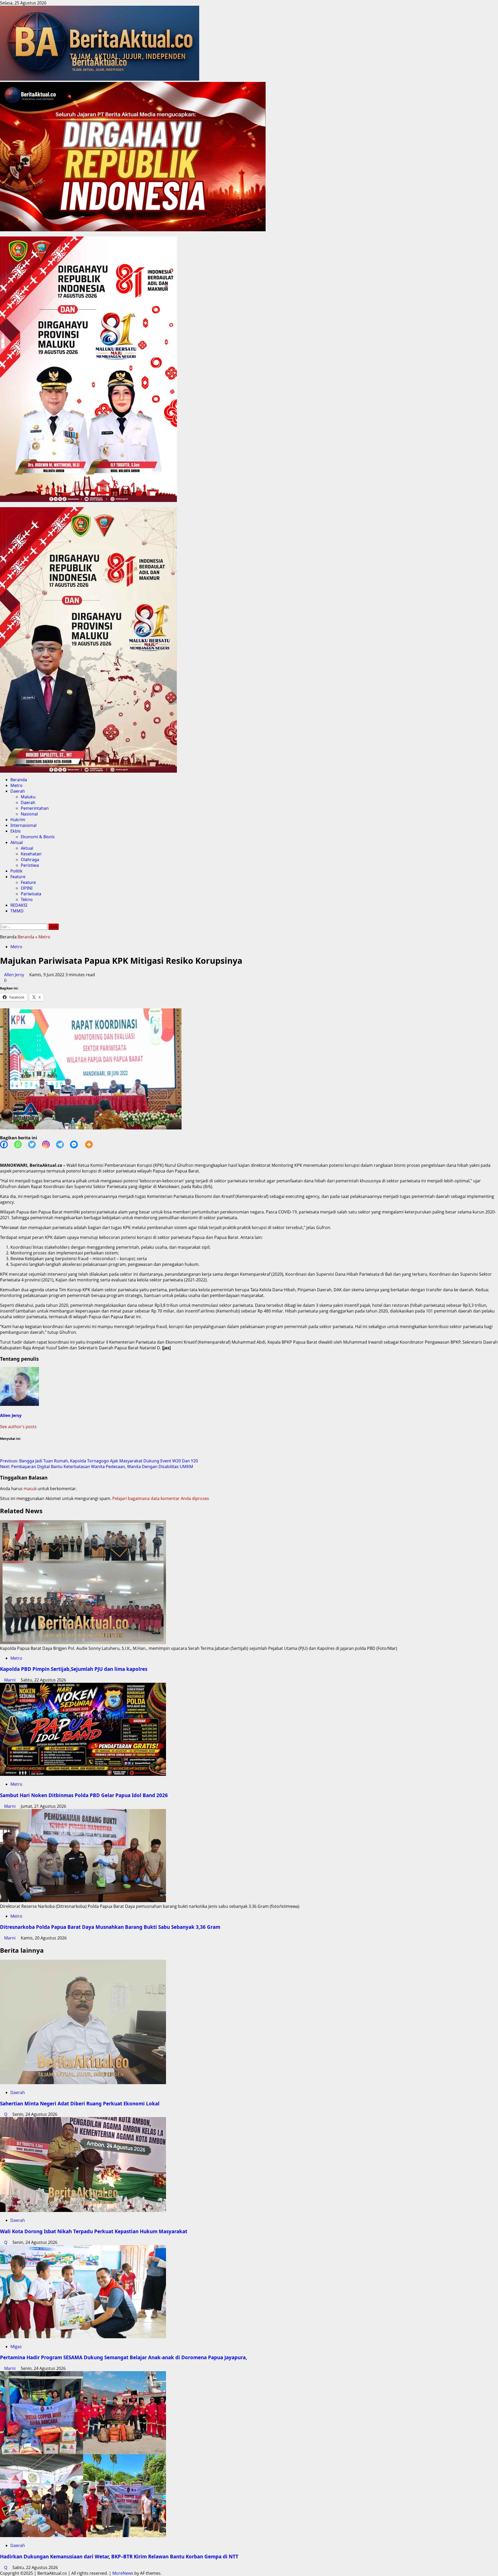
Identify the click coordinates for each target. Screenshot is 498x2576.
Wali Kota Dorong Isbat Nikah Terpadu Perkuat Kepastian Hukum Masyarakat (94, 2231)
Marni (10, 1680)
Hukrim (18, 820)
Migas (16, 2347)
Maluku (28, 797)
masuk (30, 1489)
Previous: (99, 1461)
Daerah (18, 791)
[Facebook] (7, 1144)
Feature (18, 877)
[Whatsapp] (21, 1144)
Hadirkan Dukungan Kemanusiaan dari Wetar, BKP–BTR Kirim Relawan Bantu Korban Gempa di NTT (119, 2556)
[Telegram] (63, 1144)
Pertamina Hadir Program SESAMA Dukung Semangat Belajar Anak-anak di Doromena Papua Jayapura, (123, 2357)
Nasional (29, 814)
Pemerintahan (35, 808)
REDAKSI (19, 905)
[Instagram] (49, 1144)
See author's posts (18, 1427)
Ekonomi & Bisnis (38, 837)
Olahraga (30, 860)
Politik (16, 871)
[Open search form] (2, 921)
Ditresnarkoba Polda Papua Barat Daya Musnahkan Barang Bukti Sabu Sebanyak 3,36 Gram (110, 1927)
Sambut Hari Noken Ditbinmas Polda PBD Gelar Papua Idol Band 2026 (84, 1795)
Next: (97, 1467)
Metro (16, 785)
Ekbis (16, 831)
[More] (92, 1144)
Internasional (23, 825)
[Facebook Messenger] (77, 1144)
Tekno (27, 899)
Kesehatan (31, 854)
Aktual (17, 842)
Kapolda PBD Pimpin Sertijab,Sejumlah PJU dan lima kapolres (74, 1669)
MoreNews (123, 2573)
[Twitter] (35, 1144)
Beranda (19, 780)
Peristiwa (30, 865)
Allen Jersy (15, 975)
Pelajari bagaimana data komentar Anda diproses (161, 1498)
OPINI (27, 888)
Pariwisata (31, 894)
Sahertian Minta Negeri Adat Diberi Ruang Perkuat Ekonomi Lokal (80, 2103)
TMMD (17, 911)
